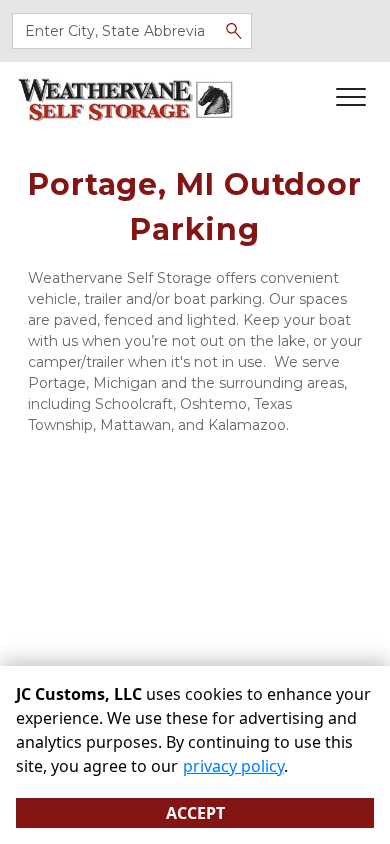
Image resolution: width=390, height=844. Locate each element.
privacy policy (233, 766)
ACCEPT (195, 813)
